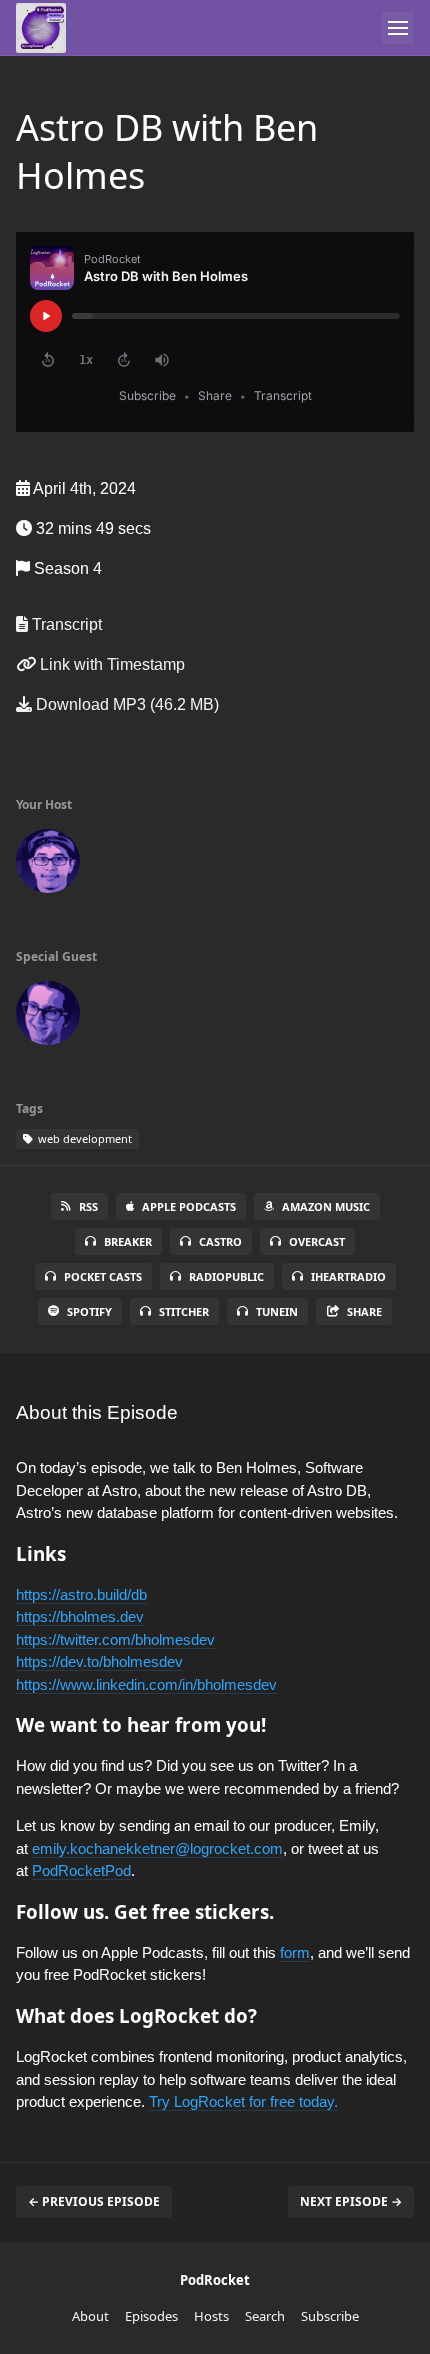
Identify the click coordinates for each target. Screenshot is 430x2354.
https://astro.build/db (81, 1594)
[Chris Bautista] (48, 865)
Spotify (89, 1311)
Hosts (211, 2316)
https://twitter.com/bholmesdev (115, 1639)
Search (265, 2316)
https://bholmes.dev (80, 1616)
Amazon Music (326, 1206)
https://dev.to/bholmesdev (99, 1661)
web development (83, 1138)
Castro (220, 1241)
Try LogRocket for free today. (243, 2101)
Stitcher (184, 1311)
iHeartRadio (348, 1276)
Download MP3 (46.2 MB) (125, 704)
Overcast (317, 1241)
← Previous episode (94, 2201)
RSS (88, 1206)
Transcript (65, 624)
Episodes (151, 2316)
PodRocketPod (81, 1870)
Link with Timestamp (110, 664)
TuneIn (277, 1311)
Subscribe (330, 2316)
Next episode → (351, 2201)
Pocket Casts (103, 1276)
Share (364, 1311)
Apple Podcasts (189, 1206)
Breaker (128, 1241)
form (295, 1952)
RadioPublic (226, 1276)
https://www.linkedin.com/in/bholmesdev (146, 1684)
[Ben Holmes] (48, 1017)
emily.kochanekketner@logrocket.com (157, 1848)
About (90, 2316)
